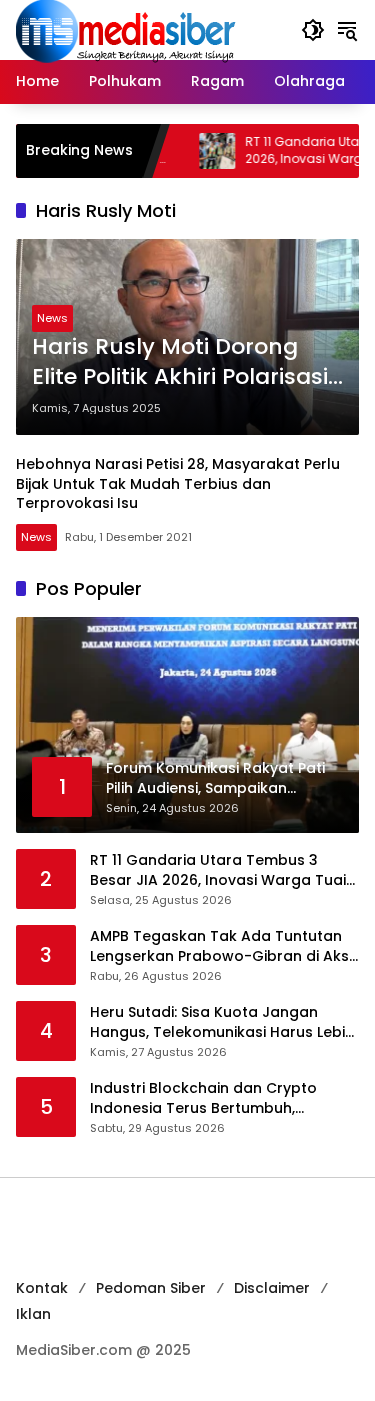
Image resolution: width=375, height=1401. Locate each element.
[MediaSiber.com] (126, 29)
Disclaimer (272, 1288)
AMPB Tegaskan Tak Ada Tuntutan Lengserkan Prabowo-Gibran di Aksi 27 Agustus (221, 946)
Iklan (33, 1314)
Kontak (42, 1288)
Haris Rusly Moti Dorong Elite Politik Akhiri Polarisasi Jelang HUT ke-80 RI (180, 363)
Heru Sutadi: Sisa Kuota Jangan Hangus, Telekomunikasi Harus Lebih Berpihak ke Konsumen (222, 1022)
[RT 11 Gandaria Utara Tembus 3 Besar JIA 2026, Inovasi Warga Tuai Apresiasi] (193, 151)
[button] (313, 30)
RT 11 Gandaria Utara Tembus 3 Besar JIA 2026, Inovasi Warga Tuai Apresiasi (218, 870)
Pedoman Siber (151, 1288)
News (52, 318)
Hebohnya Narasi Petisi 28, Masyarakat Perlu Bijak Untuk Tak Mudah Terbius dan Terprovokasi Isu (178, 483)
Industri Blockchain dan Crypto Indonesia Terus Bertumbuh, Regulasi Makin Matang (203, 1098)
